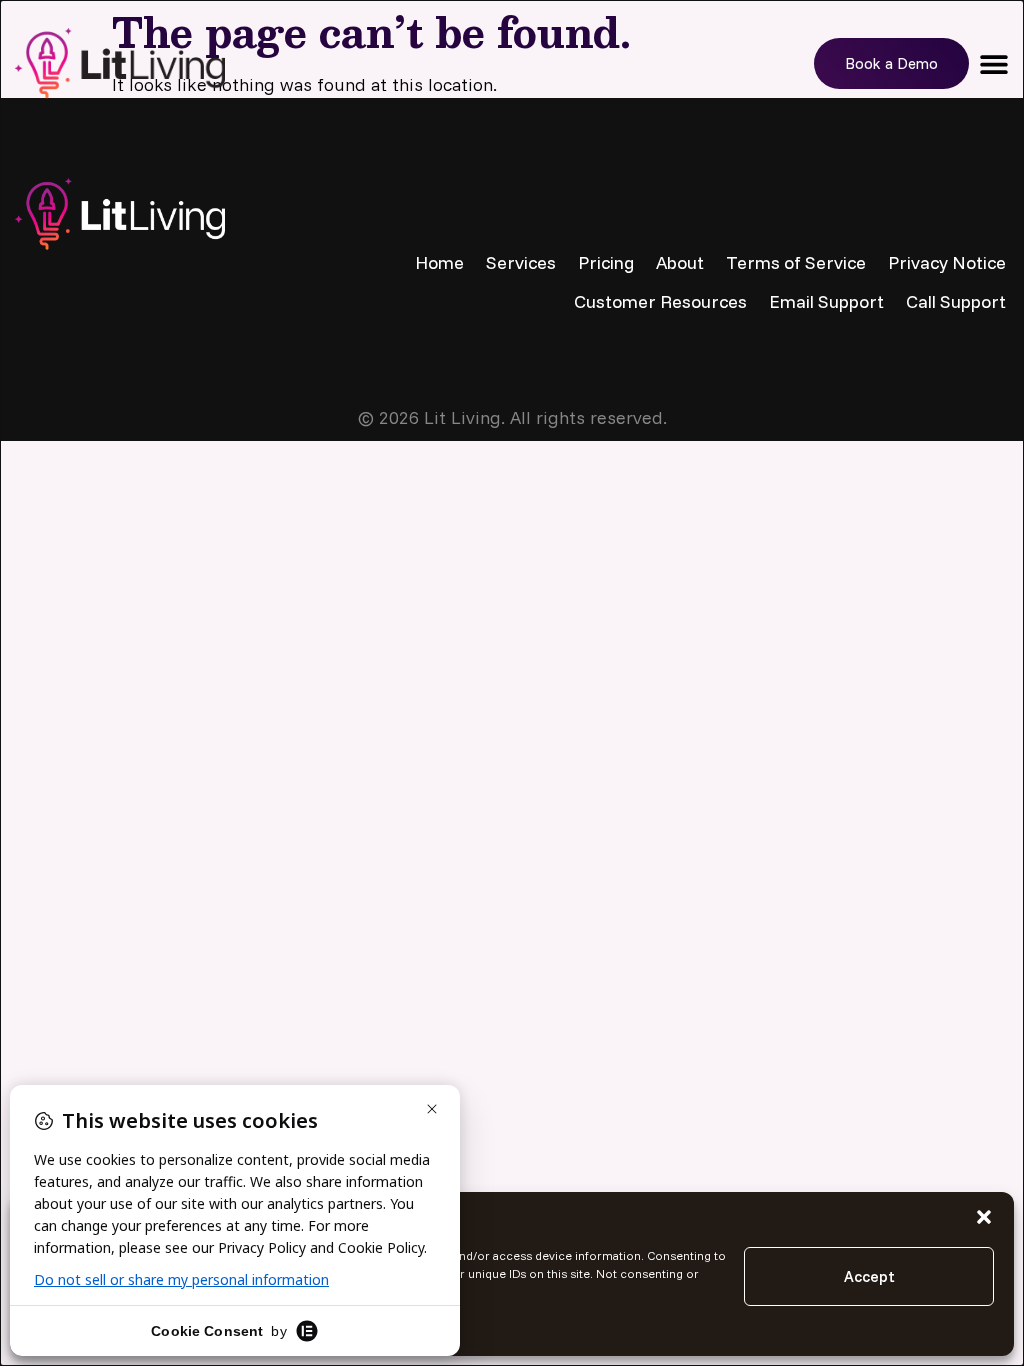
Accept (869, 1276)
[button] (984, 1217)
